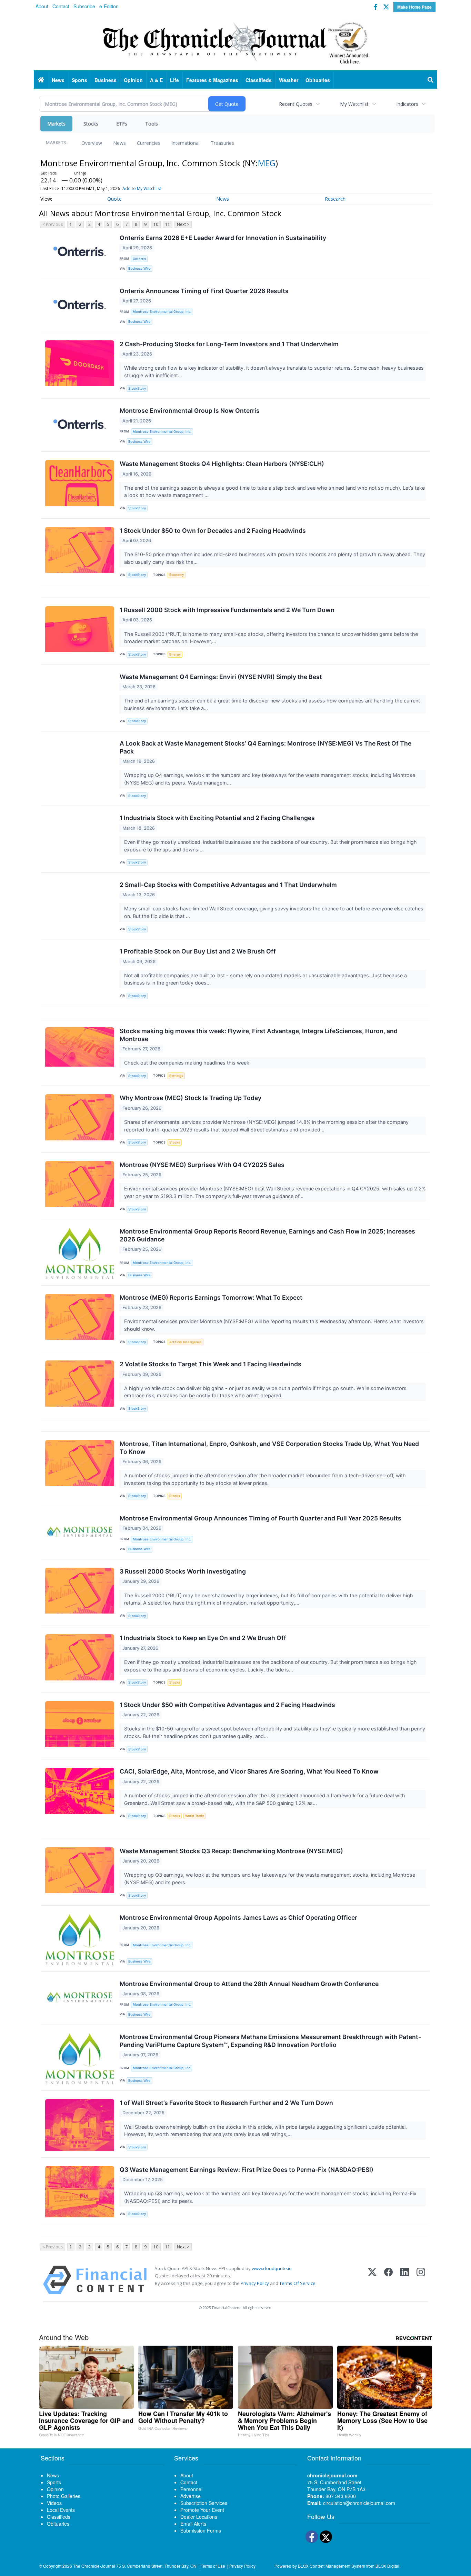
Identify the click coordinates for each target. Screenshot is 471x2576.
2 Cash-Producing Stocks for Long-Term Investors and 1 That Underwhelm (229, 344)
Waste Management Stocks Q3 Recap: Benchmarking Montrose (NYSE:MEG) (231, 1851)
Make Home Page (414, 7)
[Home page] (235, 42)
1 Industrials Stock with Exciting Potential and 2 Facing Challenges (217, 818)
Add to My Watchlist (142, 188)
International (186, 143)
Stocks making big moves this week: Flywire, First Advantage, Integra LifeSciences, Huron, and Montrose (259, 1035)
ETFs (122, 124)
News (119, 143)
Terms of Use (213, 2566)
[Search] (431, 80)
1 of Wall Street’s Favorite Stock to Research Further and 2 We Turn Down (226, 2103)
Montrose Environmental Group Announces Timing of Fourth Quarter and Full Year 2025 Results (260, 1518)
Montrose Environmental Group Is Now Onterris (190, 411)
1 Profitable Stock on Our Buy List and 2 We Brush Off (198, 951)
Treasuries (222, 143)
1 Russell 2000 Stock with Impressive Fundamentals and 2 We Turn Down (227, 610)
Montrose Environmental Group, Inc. (162, 312)
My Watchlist (354, 104)
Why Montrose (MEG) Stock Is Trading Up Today (191, 1098)
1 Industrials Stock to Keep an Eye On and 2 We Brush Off (203, 1638)
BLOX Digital (387, 2566)
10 (156, 224)
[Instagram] (421, 2280)
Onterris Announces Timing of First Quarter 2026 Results (204, 291)
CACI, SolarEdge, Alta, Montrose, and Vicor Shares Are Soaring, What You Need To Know (249, 1771)
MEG (267, 163)
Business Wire (139, 268)
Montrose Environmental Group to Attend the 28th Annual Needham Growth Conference (249, 1984)
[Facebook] (388, 2280)
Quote (114, 199)
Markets (56, 124)
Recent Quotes (296, 104)
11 (168, 224)
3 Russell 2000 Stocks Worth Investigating (183, 1571)
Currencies (149, 143)
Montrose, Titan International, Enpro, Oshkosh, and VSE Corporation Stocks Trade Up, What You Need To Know (269, 1448)
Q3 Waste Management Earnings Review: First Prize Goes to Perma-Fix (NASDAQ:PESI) (247, 2170)
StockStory (137, 388)
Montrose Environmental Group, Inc (162, 2068)
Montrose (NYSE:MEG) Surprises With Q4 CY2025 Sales (202, 1165)
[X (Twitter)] (372, 2280)
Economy (177, 575)
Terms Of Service (297, 2283)
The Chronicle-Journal (94, 2566)
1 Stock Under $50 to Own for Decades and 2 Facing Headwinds (213, 531)
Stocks (91, 124)
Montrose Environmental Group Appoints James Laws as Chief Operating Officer (238, 1918)
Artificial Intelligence (186, 1342)
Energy (175, 654)
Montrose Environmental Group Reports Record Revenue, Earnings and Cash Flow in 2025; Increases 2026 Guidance (267, 1235)
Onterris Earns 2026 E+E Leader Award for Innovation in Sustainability (223, 238)
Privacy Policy (255, 2283)
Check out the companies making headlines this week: (188, 1063)
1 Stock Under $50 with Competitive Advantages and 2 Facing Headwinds (227, 1705)
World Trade (195, 1816)
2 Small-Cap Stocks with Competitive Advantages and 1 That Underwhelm (228, 885)
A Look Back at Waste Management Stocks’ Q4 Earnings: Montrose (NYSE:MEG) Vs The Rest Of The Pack (265, 747)
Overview (92, 143)
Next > (183, 224)
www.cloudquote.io (272, 2268)
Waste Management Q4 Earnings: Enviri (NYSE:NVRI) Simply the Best (221, 677)
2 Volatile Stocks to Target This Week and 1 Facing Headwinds (211, 1364)
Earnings (176, 1076)
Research (335, 199)
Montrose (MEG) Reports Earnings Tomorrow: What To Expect (211, 1297)
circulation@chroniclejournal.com (359, 2503)
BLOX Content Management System (332, 2566)
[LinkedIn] (405, 2280)
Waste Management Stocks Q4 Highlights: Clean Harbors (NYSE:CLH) (222, 464)
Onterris (139, 259)
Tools (152, 124)
